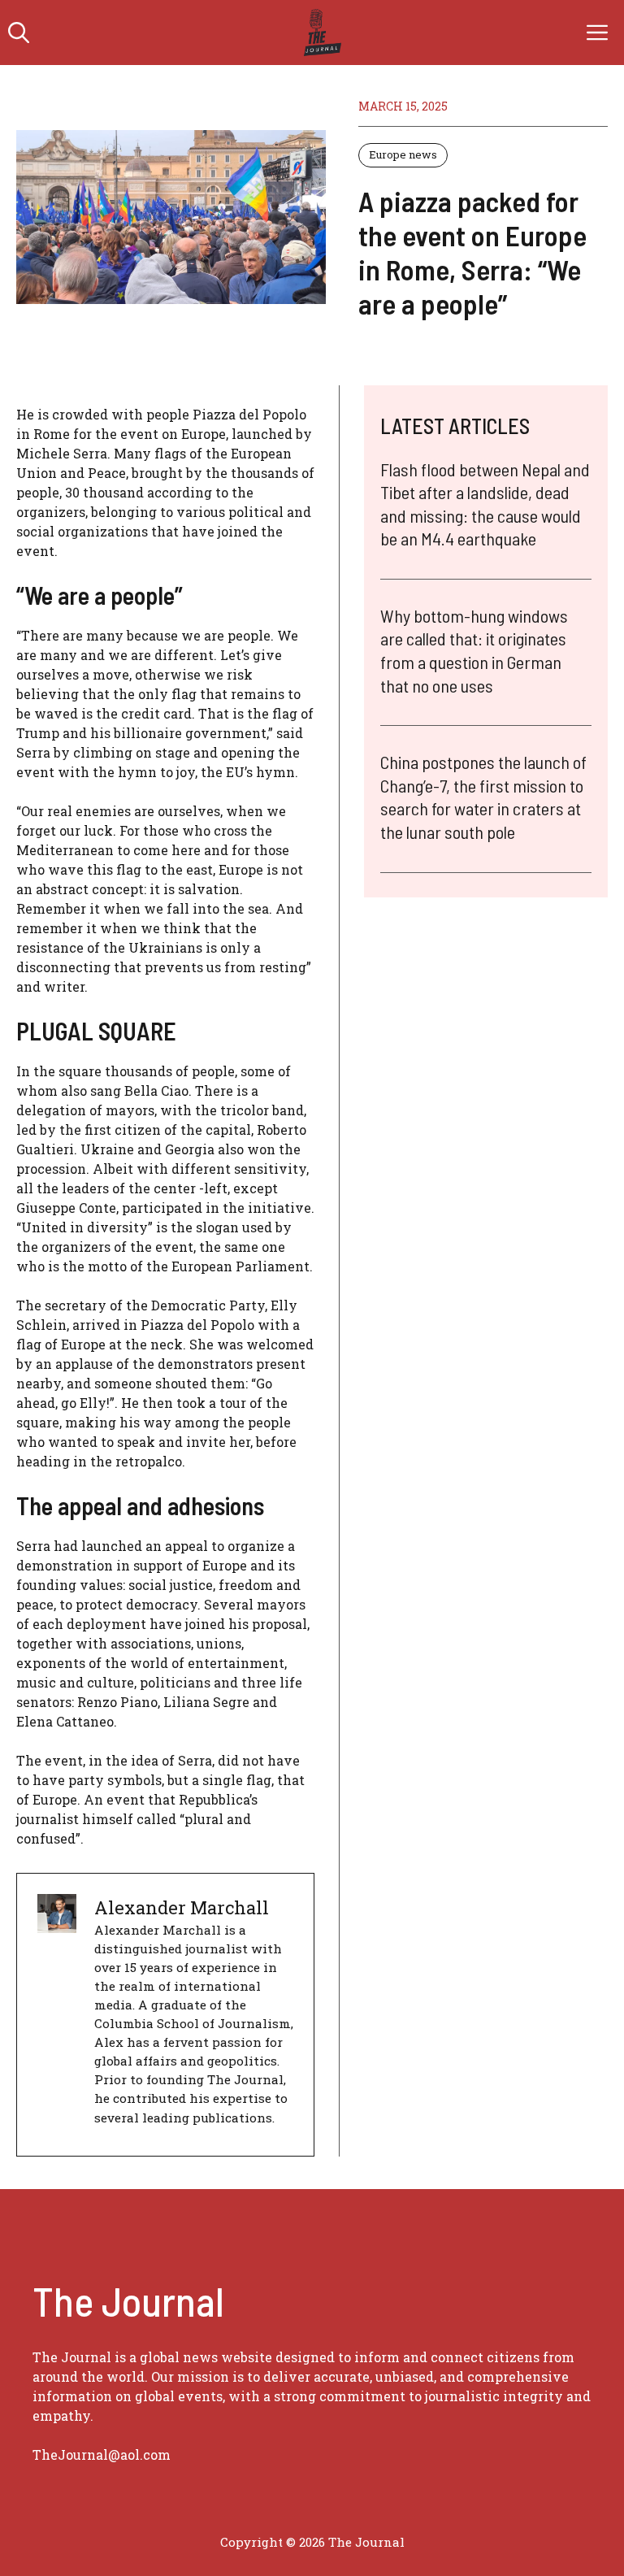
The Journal (366, 2542)
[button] (19, 33)
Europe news (403, 154)
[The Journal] (320, 33)
